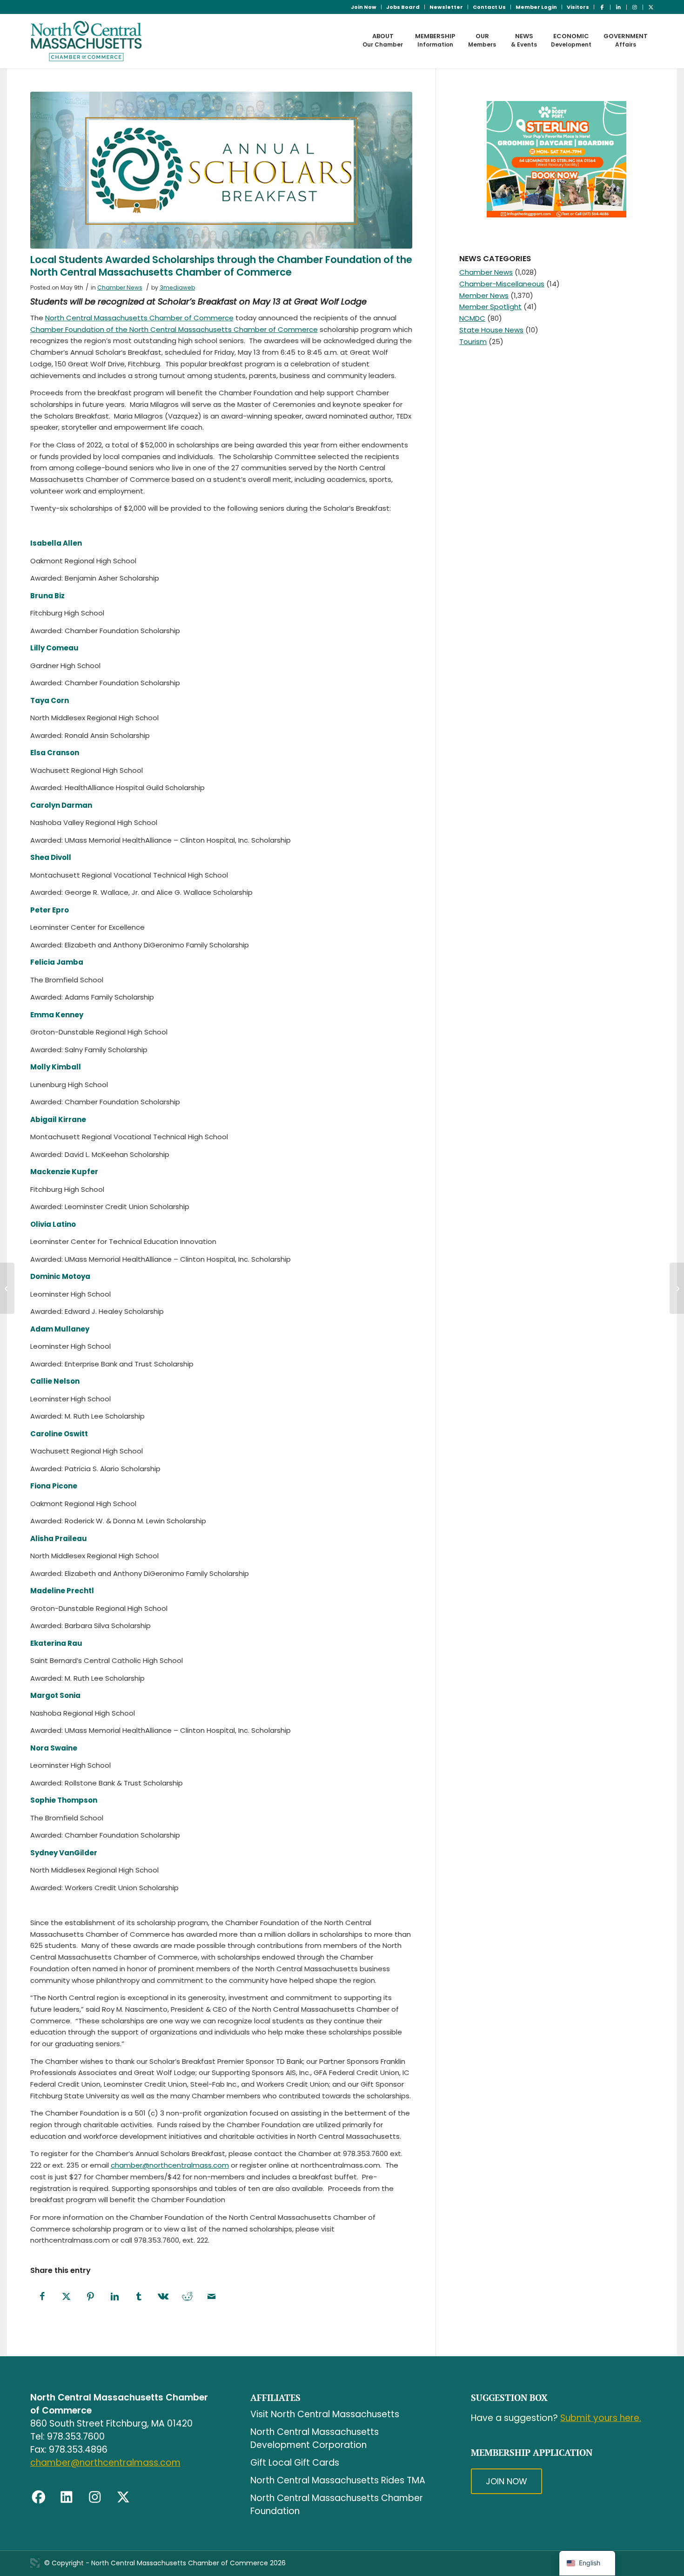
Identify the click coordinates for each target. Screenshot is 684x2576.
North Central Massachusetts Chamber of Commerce (139, 318)
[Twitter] (123, 2497)
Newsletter (446, 7)
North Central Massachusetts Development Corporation (315, 2438)
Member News (484, 295)
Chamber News (120, 287)
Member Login (536, 7)
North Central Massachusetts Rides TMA (338, 2480)
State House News (491, 330)
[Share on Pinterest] (91, 2297)
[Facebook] (39, 2497)
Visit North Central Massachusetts (325, 2414)
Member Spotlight (490, 307)
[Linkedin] (67, 2497)
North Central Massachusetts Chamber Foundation (337, 2505)
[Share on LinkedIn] (115, 2297)
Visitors (578, 7)
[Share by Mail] (212, 2297)
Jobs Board (403, 7)
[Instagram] (95, 2497)
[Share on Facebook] (42, 2297)
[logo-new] (86, 41)
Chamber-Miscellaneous (502, 284)
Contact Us (489, 7)
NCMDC (472, 318)
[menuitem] (364, 7)
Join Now (364, 7)
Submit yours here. (601, 2418)
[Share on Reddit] (188, 2297)
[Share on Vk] (163, 2297)
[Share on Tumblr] (139, 2297)
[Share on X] (67, 2297)
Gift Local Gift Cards (295, 2463)
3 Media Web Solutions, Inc (35, 2563)
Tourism (473, 341)
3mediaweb (177, 287)
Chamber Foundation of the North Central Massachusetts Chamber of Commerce (174, 329)
